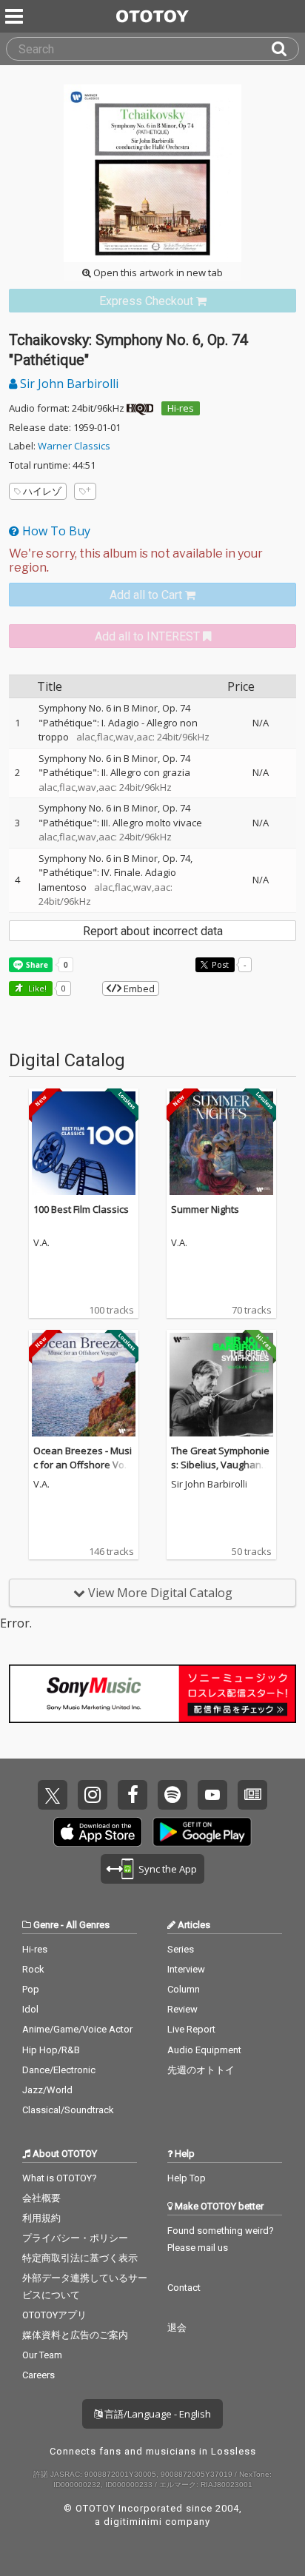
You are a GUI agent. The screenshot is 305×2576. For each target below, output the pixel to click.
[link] (152, 301)
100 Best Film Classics (81, 1209)
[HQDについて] (140, 408)
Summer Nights (205, 1209)
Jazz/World (47, 2090)
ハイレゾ (42, 491)
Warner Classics (74, 446)
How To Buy (55, 531)
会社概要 (41, 2198)
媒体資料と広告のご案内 (75, 2335)
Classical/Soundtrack (68, 2110)
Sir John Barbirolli (68, 384)
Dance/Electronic (59, 2070)
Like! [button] (36, 988)
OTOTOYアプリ (54, 2315)
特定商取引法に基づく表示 (80, 2258)
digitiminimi (133, 2522)
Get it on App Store (98, 1832)
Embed (138, 988)
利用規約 (41, 2218)
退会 (177, 2328)
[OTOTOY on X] (53, 1795)
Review (182, 2009)
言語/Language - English (157, 2414)
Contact (184, 2288)
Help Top (187, 2178)
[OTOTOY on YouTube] (212, 1795)
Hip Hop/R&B (51, 2050)
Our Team (42, 2355)
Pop (31, 1989)
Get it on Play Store (202, 1832)
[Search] (285, 49)
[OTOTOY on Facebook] (133, 1795)
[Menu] (16, 16)
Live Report (191, 2029)
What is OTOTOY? (60, 2178)
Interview (186, 1969)
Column (184, 1989)
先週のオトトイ (201, 2070)
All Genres (88, 1925)
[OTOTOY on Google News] (252, 1795)
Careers (38, 2375)
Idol (30, 2009)
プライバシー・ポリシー (75, 2238)
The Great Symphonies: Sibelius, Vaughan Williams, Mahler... (220, 1465)
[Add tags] (85, 491)
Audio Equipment (204, 2050)
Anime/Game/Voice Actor (77, 2029)
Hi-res (181, 408)
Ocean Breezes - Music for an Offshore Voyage (83, 1465)
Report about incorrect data (153, 931)
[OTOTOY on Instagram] (93, 1795)
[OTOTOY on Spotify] (172, 1795)
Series (181, 1949)
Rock (33, 1969)
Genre (46, 1925)
